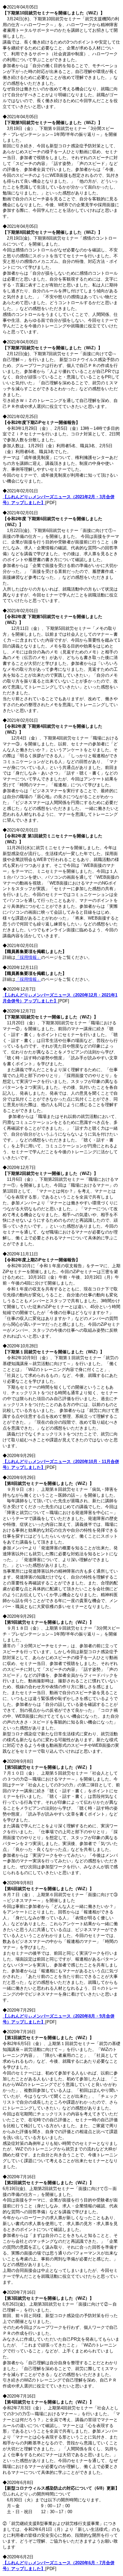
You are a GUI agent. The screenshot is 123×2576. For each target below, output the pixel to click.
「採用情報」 (28, 957)
